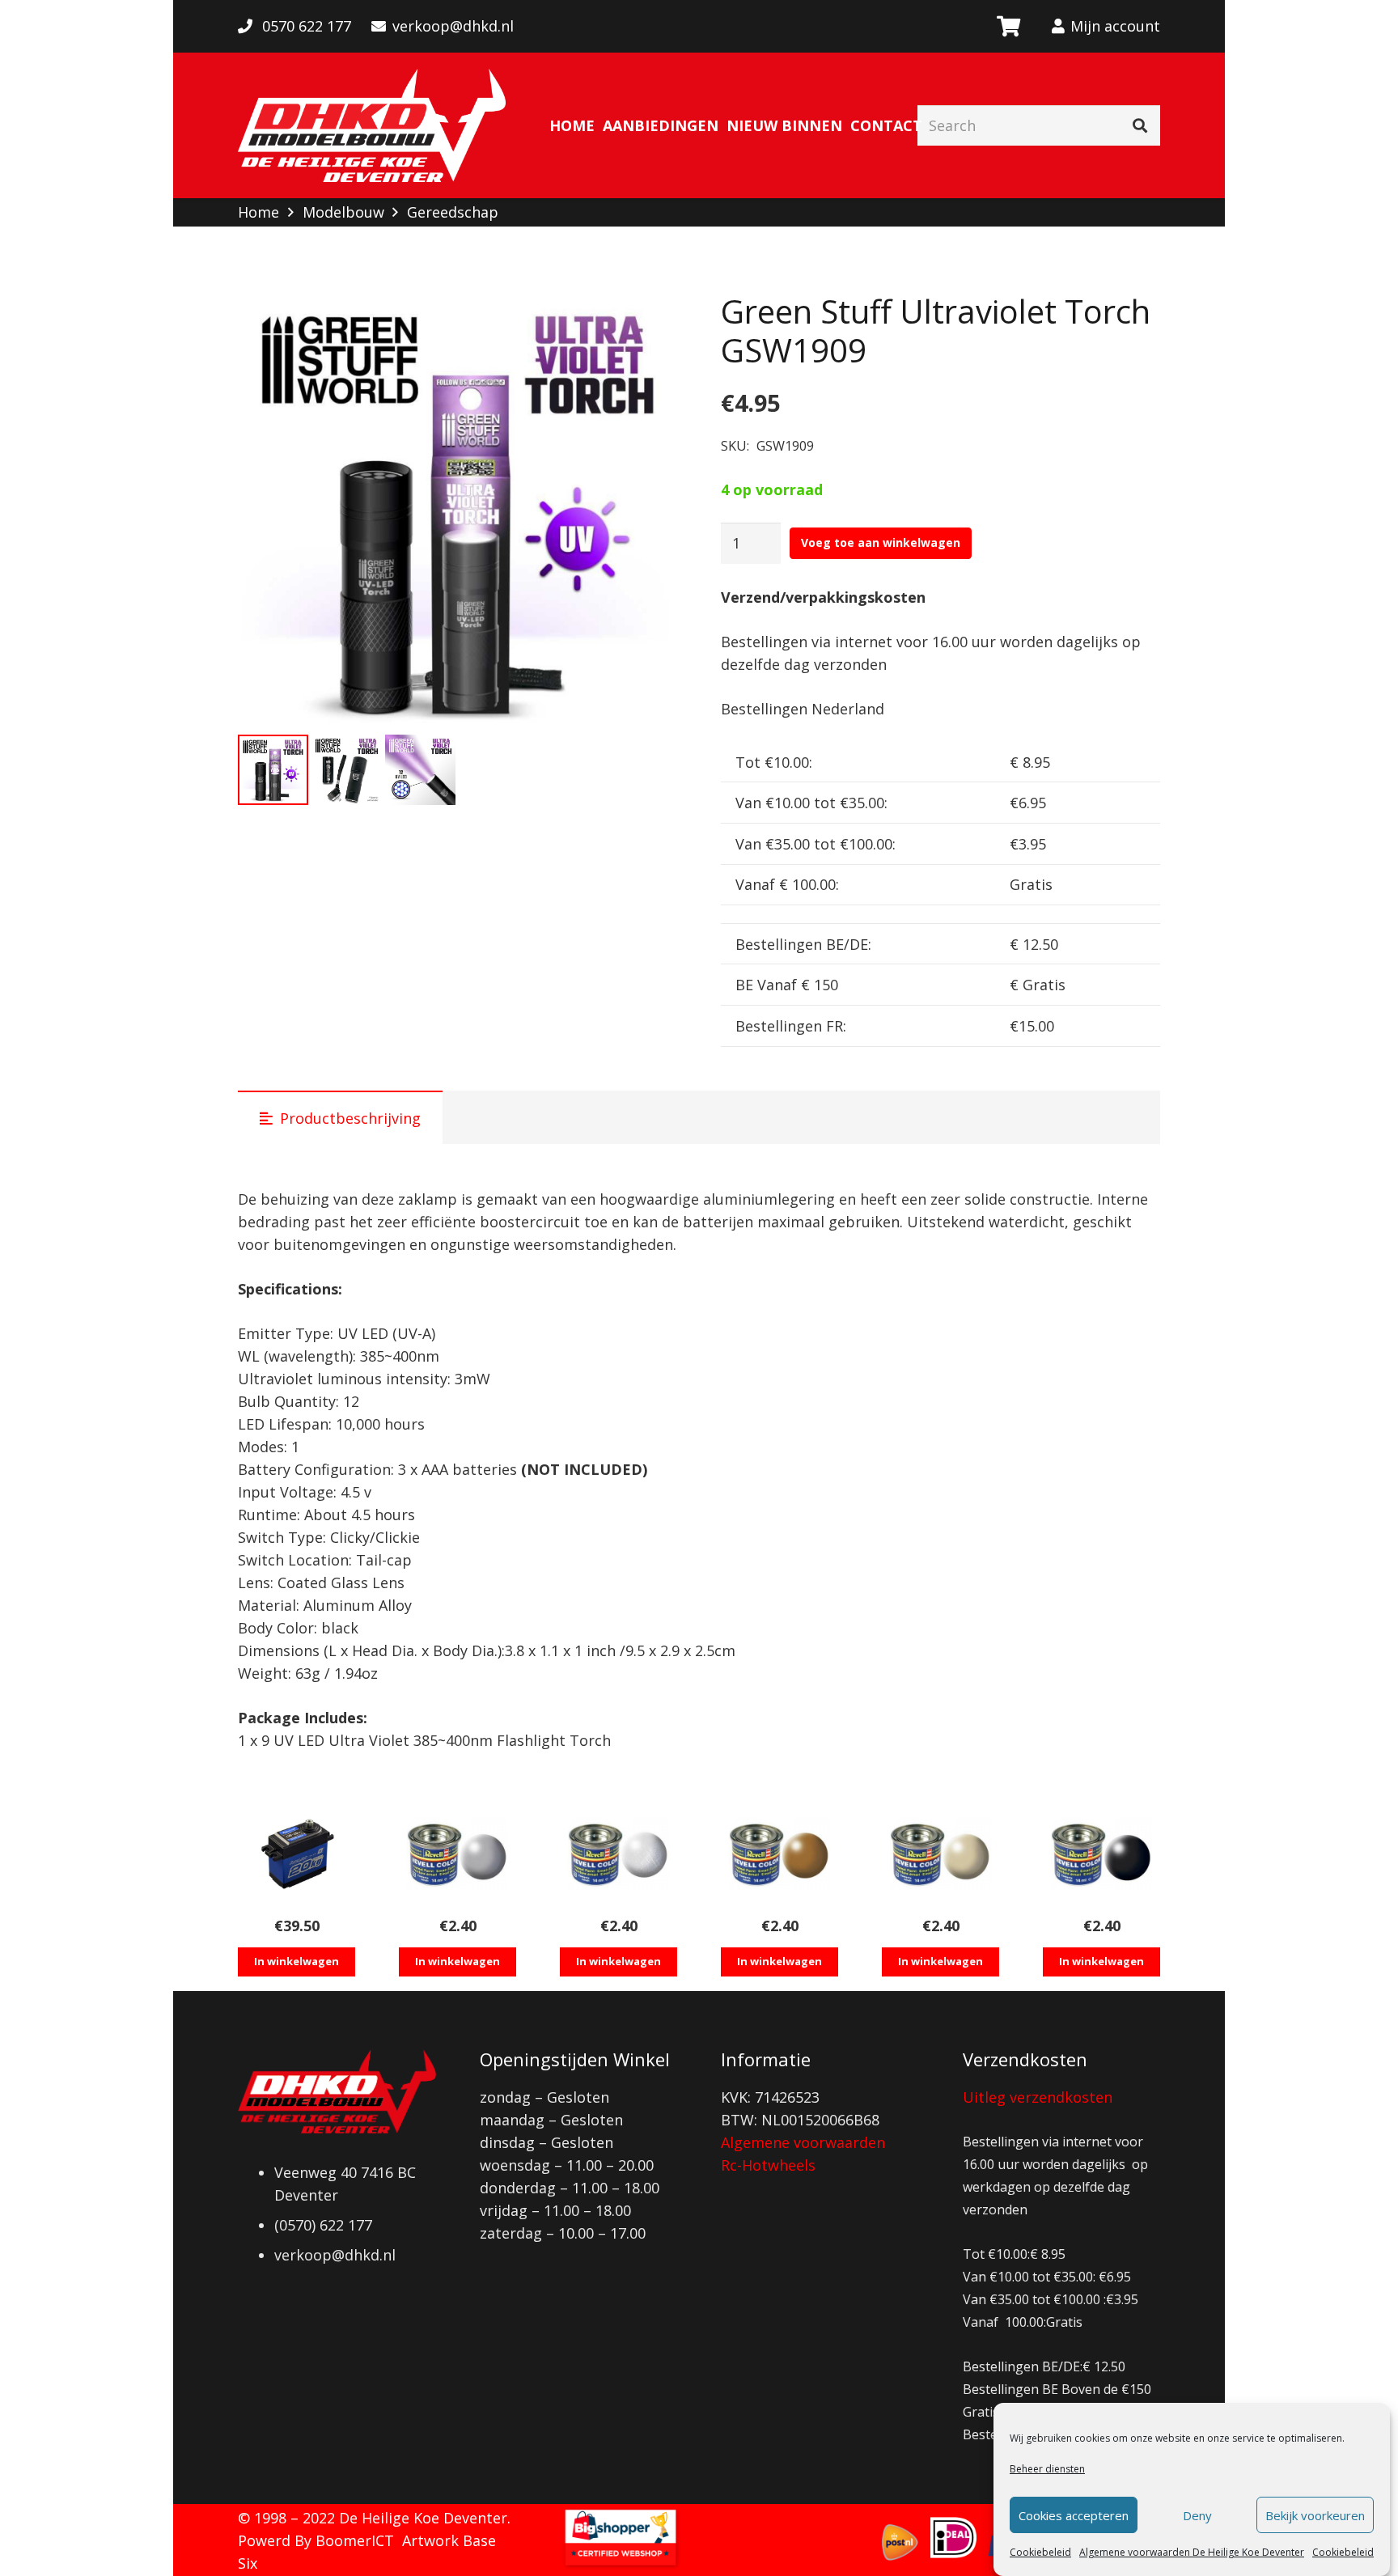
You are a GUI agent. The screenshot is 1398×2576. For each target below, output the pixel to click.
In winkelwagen (297, 1961)
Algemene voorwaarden (803, 2142)
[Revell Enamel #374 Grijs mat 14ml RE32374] (458, 1854)
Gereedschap (453, 212)
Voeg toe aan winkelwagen (881, 542)
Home (258, 212)
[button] (648, 321)
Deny (1197, 2515)
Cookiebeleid (1040, 2552)
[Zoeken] (1140, 125)
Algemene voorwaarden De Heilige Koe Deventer (1192, 2552)
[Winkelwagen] (1008, 26)
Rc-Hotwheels (768, 2165)
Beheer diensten (1047, 2469)
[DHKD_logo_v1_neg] (372, 125)
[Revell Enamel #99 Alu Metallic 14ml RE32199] (619, 1854)
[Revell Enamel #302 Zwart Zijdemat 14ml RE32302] (1101, 1854)
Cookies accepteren (1074, 2515)
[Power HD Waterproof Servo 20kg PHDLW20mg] (297, 1854)
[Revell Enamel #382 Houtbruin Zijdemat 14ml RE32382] (779, 1854)
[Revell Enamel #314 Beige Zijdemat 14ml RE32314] (940, 1854)
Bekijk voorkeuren (1315, 2515)
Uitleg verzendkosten (1038, 2097)
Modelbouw (343, 212)
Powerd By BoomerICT (316, 2540)
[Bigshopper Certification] (621, 2565)
